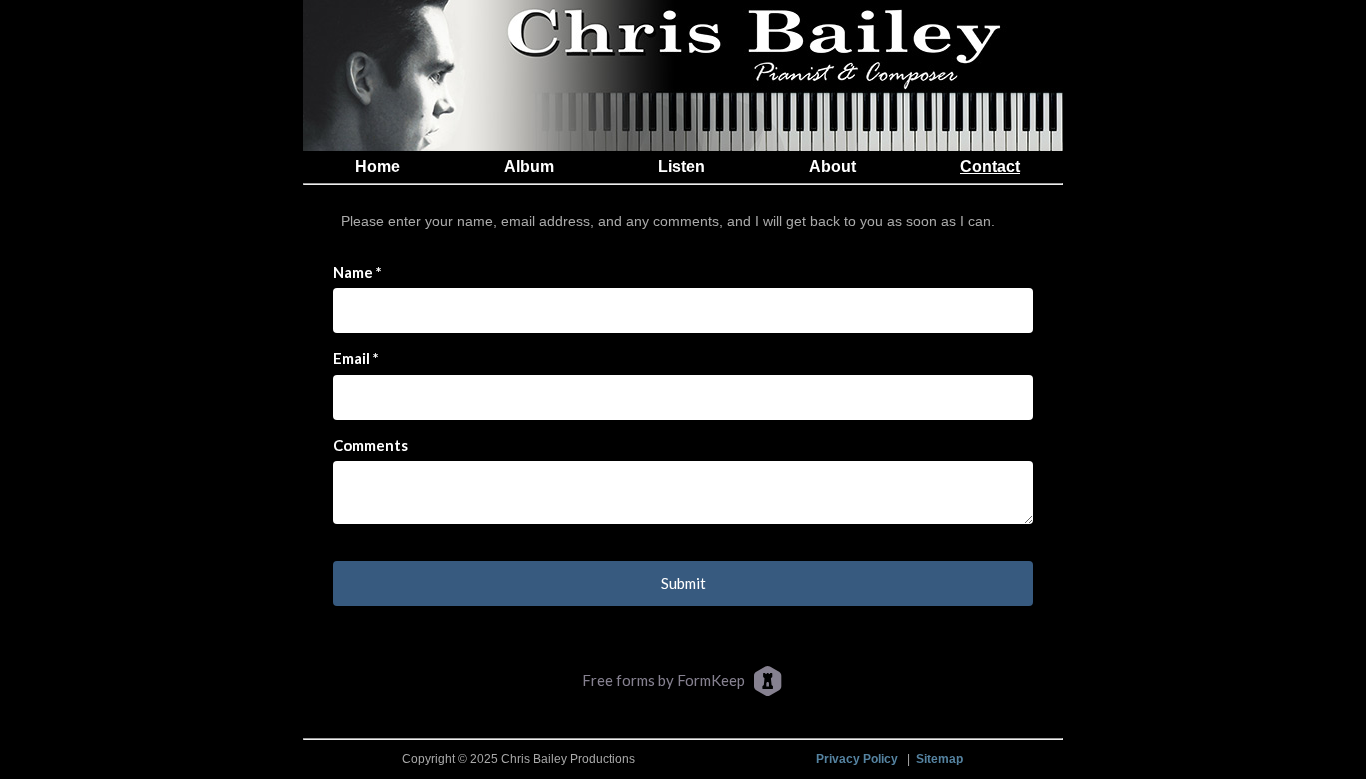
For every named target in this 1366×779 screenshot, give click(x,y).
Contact (990, 166)
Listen (681, 166)
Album (529, 166)
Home (377, 166)
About (832, 166)
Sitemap (939, 758)
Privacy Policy (857, 758)
